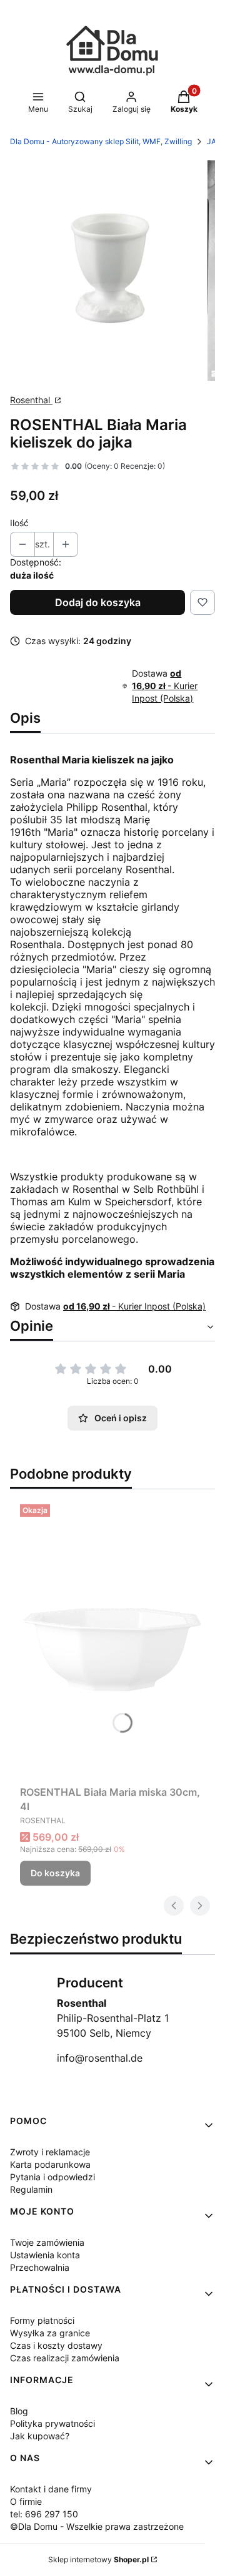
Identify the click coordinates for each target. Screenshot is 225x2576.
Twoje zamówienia (47, 2242)
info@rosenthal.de (100, 2058)
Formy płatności (42, 2320)
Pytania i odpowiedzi (52, 2177)
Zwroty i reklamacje (50, 2152)
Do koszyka (55, 1873)
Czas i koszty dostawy (56, 2345)
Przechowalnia (40, 2267)
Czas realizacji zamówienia (65, 2358)
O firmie (26, 2501)
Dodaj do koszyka (98, 602)
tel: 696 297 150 (44, 2514)
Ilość (19, 523)
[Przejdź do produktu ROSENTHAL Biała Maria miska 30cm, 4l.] (112, 1640)
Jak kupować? (40, 2436)
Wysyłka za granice (50, 2333)
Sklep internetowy (98, 2559)
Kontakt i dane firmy (51, 2489)
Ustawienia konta (45, 2255)
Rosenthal (31, 400)
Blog (19, 2411)
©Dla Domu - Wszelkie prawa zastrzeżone (97, 2526)
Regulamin (31, 2189)
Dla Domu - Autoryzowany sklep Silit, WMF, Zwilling (101, 141)
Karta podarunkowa (50, 2164)
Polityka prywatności (52, 2423)
